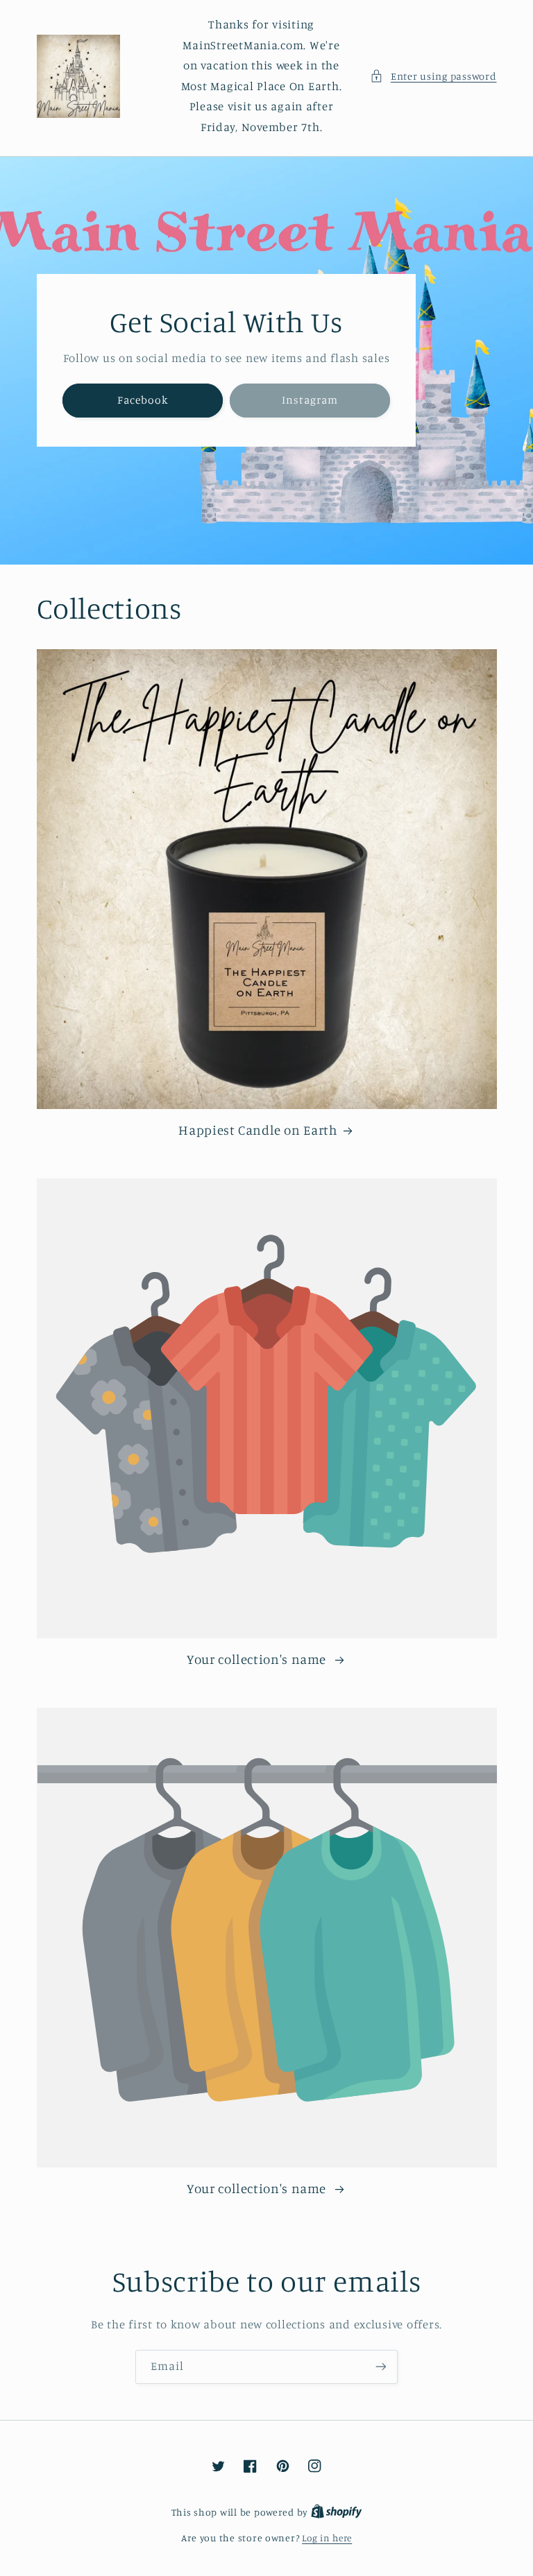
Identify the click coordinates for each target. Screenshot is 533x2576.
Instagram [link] (310, 400)
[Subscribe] (381, 2367)
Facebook (142, 400)
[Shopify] (337, 2512)
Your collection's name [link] (258, 1659)
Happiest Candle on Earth (258, 1130)
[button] (433, 76)
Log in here (327, 2538)
